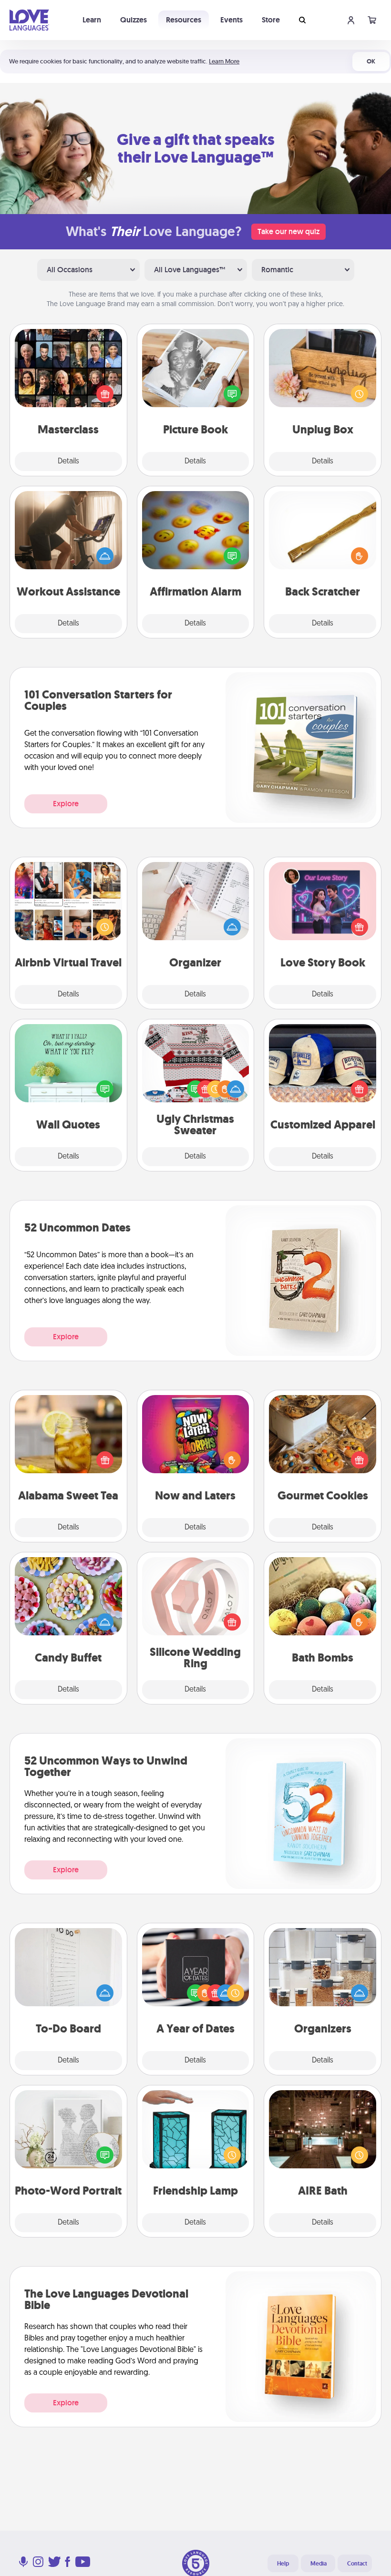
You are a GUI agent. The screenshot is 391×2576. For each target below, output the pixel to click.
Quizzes (134, 20)
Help (283, 2564)
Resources (184, 20)
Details (68, 462)
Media (319, 2564)
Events (232, 20)
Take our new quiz (288, 231)
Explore (66, 804)
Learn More (224, 61)
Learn (92, 20)
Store (271, 20)
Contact (357, 2564)
